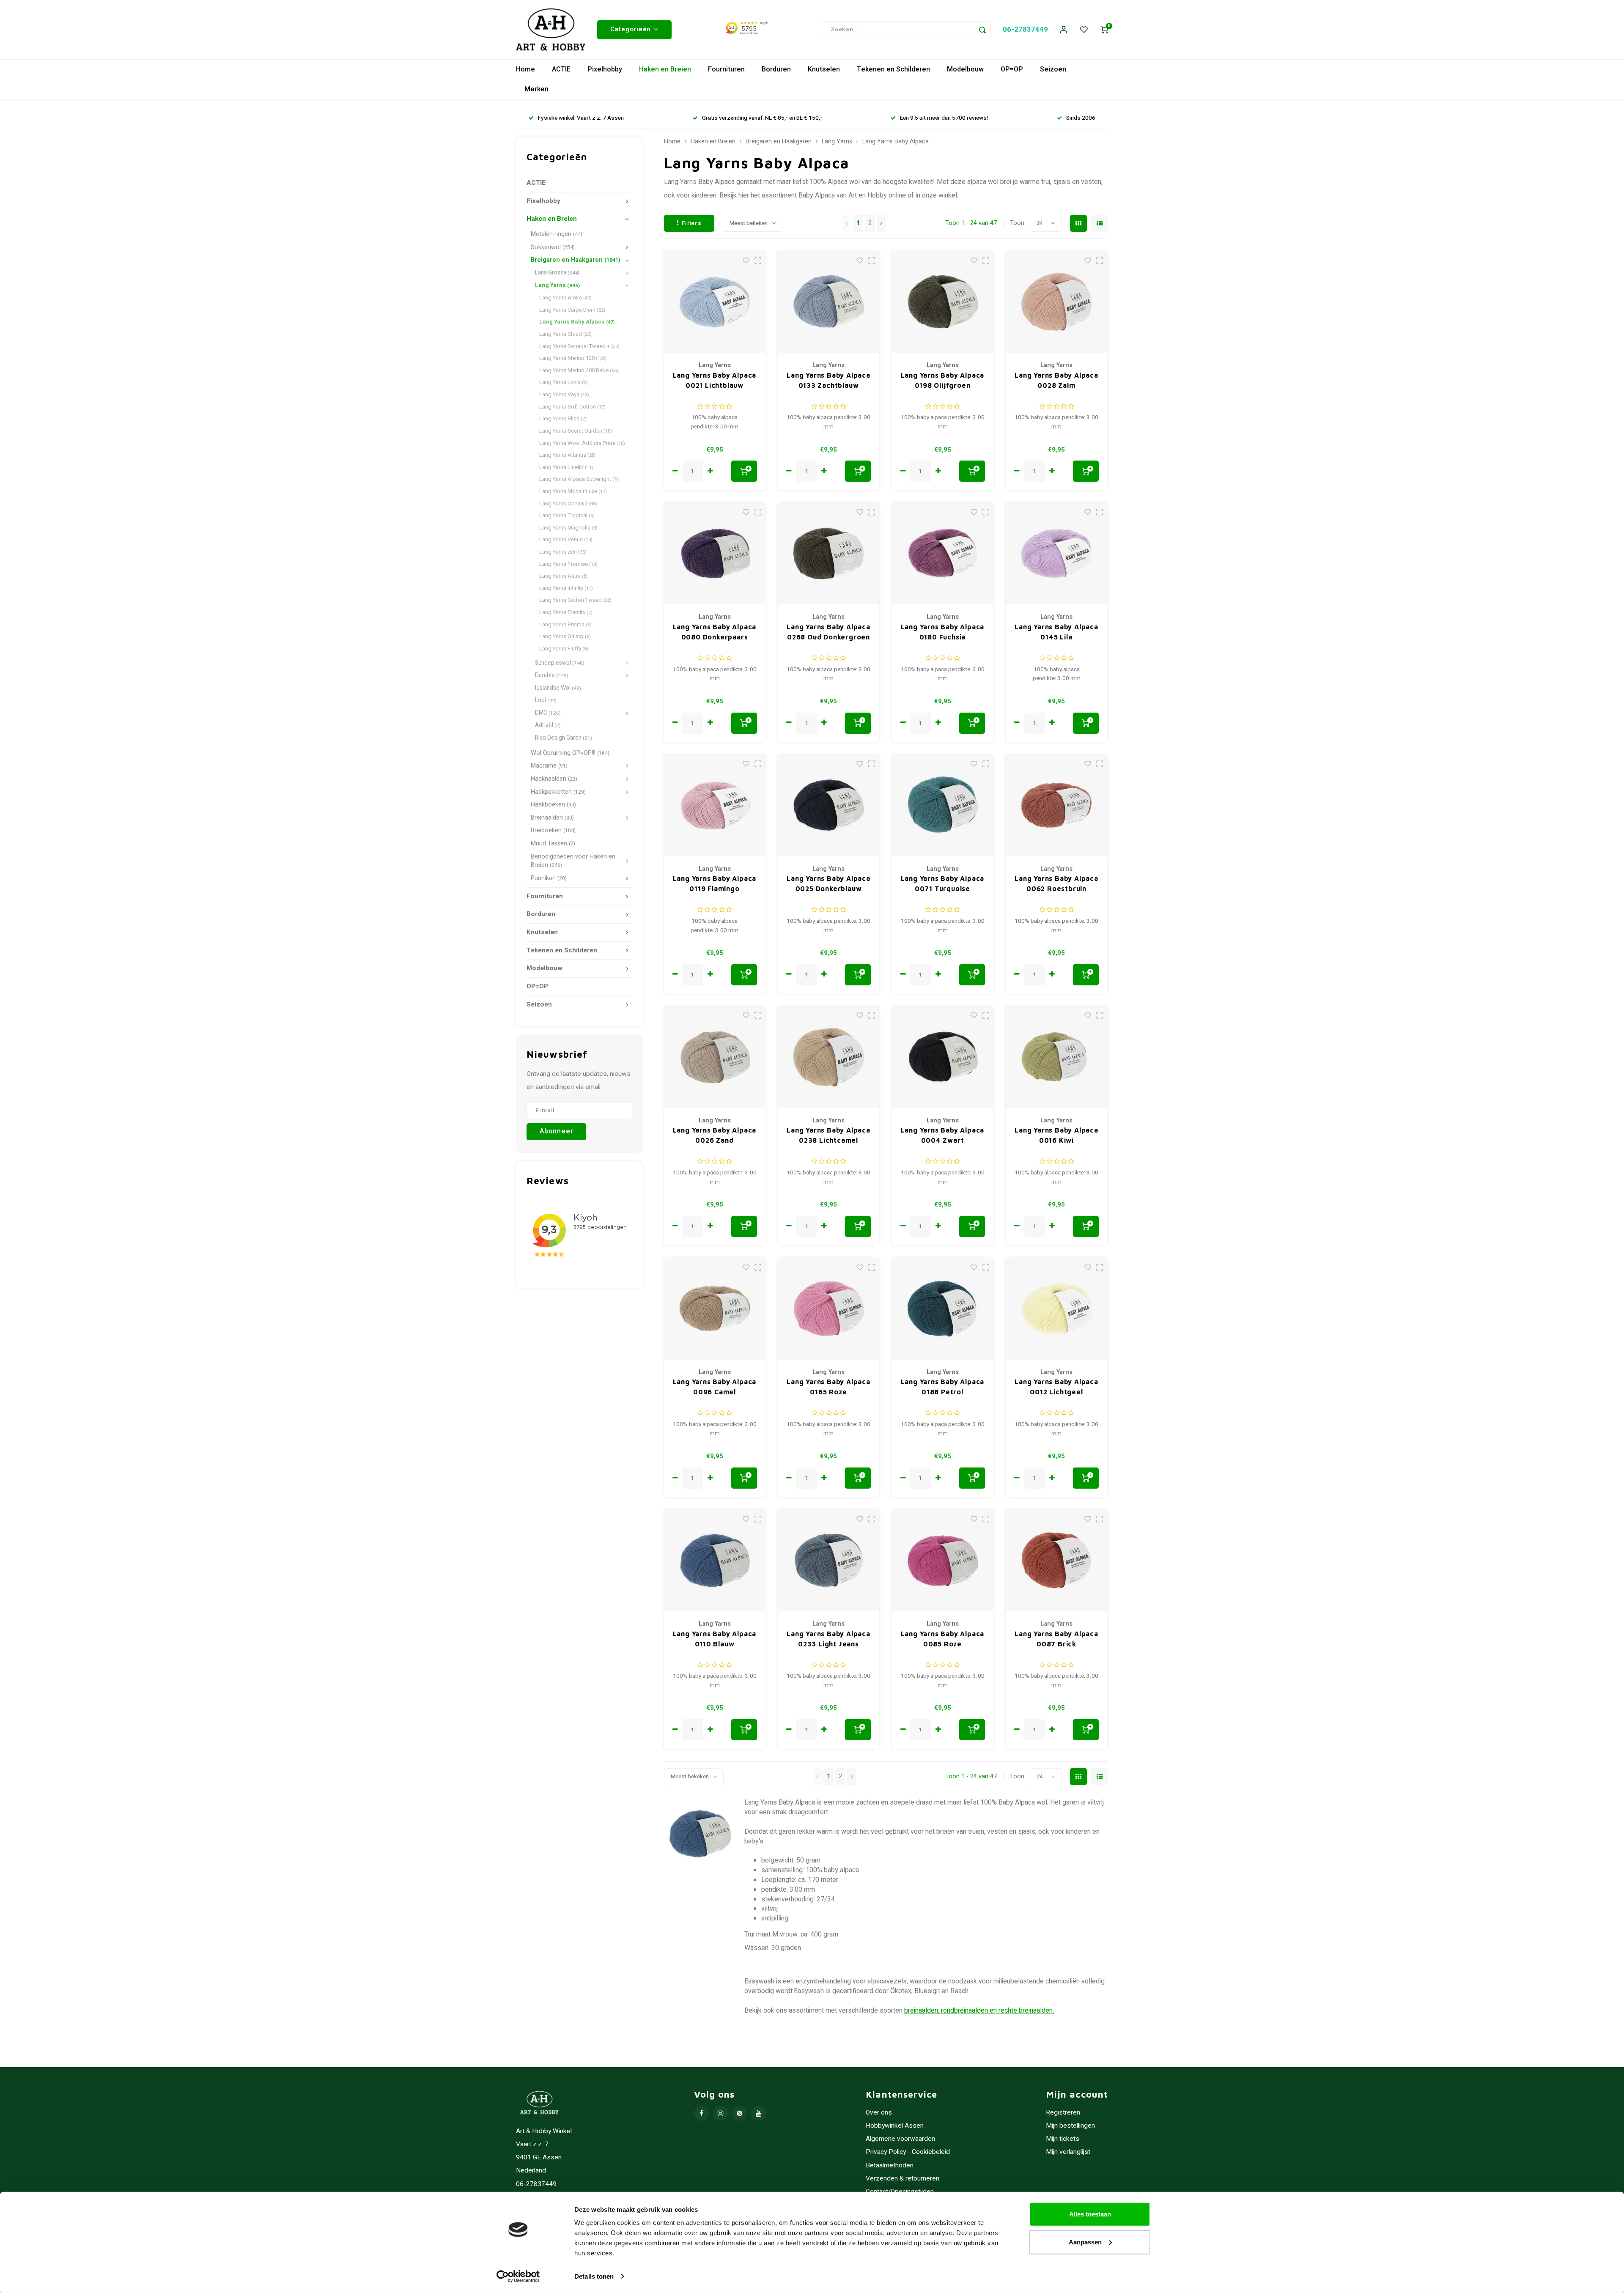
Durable (552, 675)
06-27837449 (1025, 29)
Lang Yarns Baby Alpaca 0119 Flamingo (715, 883)
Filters (692, 223)
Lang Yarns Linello (566, 467)
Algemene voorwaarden (900, 2139)
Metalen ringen (557, 234)
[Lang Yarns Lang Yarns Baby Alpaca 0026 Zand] (715, 1057)
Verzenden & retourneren (903, 2179)
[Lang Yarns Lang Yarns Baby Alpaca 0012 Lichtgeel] (1056, 1309)
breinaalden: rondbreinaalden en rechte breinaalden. (979, 2010)
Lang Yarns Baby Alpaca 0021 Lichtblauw (715, 380)
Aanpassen (1085, 2242)
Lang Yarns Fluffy (564, 649)
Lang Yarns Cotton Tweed (575, 600)
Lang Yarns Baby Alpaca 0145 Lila (1056, 632)
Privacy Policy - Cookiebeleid (908, 2152)
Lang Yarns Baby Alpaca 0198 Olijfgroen (943, 380)
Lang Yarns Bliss (563, 418)
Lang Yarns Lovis (564, 382)
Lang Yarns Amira (565, 298)
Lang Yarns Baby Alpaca (577, 322)
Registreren (1063, 2113)
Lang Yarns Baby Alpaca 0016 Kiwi (1056, 1135)
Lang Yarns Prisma (565, 624)
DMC (548, 713)
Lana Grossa (557, 273)
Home (525, 69)
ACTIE (561, 69)
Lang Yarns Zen (563, 552)
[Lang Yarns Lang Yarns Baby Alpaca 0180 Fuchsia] (943, 554)
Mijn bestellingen (1070, 2126)
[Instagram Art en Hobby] (720, 2113)
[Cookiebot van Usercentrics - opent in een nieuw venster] (518, 2277)
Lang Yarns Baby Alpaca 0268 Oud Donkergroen (828, 632)
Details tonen (594, 2276)
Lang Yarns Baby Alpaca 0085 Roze (943, 1639)
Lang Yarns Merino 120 (573, 358)
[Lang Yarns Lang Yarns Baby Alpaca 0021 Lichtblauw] (715, 302)
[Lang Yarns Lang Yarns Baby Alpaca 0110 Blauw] (715, 1561)
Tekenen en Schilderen (893, 69)
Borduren (776, 69)
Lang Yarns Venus (566, 539)
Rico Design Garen (564, 738)
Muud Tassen (553, 843)
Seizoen (1053, 69)
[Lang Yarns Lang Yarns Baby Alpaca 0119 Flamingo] (715, 806)
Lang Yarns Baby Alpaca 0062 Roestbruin (1056, 883)
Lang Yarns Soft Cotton (572, 407)
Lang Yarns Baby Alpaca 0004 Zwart (943, 1135)
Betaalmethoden (890, 2165)
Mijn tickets (1063, 2139)
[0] (1104, 30)
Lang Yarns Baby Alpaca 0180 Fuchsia (943, 632)
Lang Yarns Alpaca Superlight (579, 479)
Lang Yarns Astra (564, 576)
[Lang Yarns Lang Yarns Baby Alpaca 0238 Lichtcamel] (828, 1057)
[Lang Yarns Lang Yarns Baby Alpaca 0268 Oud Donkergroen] (828, 554)
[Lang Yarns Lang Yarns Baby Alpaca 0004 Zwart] (943, 1057)
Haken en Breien (665, 69)
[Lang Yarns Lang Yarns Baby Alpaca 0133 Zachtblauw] (828, 302)
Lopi (546, 700)
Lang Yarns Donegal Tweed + (579, 346)
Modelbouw (965, 69)
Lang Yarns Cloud (565, 334)
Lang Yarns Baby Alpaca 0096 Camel (715, 1387)
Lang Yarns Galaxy (565, 636)
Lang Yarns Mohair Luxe (573, 491)
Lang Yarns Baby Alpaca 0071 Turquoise (943, 883)
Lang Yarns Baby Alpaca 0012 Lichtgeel (1056, 1387)
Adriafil (548, 725)
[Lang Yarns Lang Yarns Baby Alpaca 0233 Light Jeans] (828, 1561)
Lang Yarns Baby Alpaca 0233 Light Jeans (828, 1639)
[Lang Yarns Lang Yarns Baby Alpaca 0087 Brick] (1056, 1561)
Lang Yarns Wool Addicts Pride (582, 443)
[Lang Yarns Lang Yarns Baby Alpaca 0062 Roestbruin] (1056, 806)
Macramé (549, 766)
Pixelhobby (605, 69)
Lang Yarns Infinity (566, 588)
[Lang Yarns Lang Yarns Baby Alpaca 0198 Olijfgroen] (943, 302)
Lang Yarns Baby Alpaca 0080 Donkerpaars (715, 632)
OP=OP (1012, 69)
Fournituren (726, 69)
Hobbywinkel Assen (895, 2126)
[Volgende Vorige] (881, 223)
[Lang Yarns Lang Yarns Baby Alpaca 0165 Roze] (828, 1309)
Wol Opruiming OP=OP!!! (570, 753)
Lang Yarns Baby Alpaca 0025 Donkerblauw (828, 883)
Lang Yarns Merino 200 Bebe (579, 370)
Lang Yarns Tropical (567, 515)
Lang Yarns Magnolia (568, 528)
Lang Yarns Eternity (566, 612)
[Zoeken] (982, 30)
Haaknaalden (554, 779)
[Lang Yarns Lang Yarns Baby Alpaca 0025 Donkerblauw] (828, 806)
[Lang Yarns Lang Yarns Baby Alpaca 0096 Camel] (715, 1309)
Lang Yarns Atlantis (568, 455)
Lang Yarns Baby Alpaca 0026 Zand (715, 1135)
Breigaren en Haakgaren (575, 260)
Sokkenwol (553, 247)
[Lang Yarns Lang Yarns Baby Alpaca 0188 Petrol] (943, 1309)
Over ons (879, 2113)
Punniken (549, 878)
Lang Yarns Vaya (564, 394)
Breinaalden (552, 818)
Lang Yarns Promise (568, 564)
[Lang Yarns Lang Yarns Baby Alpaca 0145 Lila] (1056, 554)
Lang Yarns (557, 285)
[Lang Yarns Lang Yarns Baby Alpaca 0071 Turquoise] (943, 806)
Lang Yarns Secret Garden (576, 431)
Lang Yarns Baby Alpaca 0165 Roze (828, 1387)
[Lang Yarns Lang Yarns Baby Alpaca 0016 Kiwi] (1056, 1057)
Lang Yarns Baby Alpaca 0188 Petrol (943, 1387)
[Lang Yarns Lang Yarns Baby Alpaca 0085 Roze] (943, 1561)
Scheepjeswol (560, 663)
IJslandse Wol (558, 688)
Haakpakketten (558, 792)
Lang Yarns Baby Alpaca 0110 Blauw (715, 1639)
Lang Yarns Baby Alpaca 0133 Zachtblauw (828, 380)
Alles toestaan (1090, 2214)
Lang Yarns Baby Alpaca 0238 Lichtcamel (828, 1135)
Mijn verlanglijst (1068, 2152)
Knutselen (824, 69)
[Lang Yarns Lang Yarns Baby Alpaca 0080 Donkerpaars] (715, 554)
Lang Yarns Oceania (568, 503)
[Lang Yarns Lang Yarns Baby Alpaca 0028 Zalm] (1056, 302)
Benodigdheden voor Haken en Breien (573, 861)
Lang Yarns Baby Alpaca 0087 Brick (1056, 1639)
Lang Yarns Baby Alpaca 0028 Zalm (1056, 380)
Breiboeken (553, 830)
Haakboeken (553, 805)
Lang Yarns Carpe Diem (572, 310)
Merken (536, 89)
